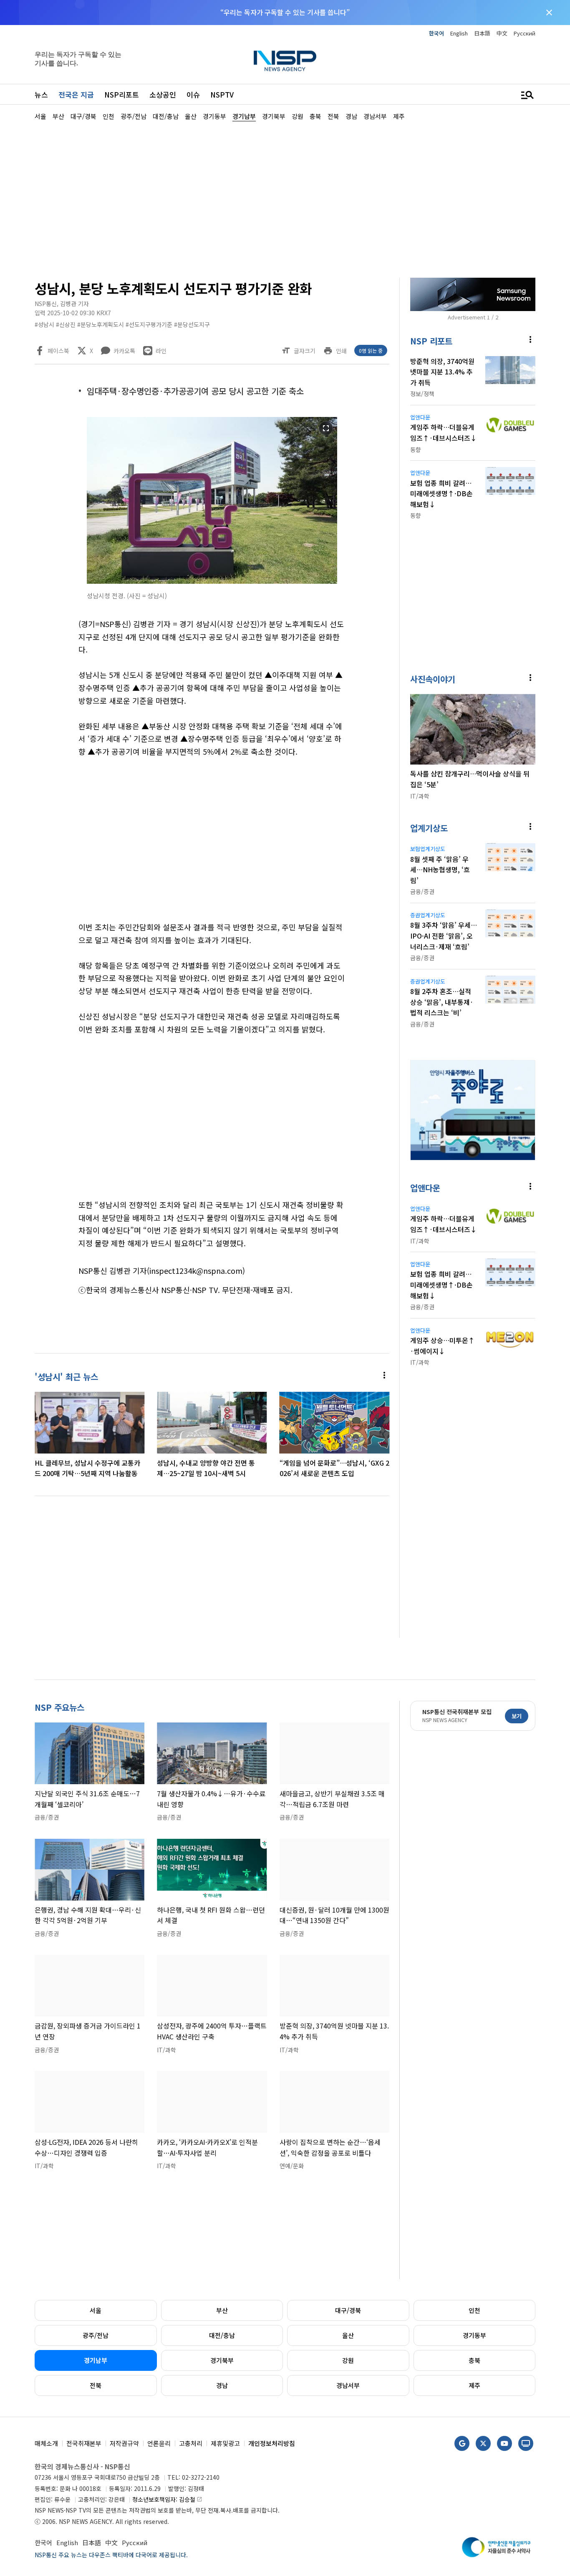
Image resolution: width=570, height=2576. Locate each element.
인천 (474, 2310)
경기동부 (474, 2335)
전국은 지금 (76, 94)
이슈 (193, 94)
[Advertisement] (285, 198)
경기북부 (222, 2360)
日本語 (482, 33)
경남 (222, 2385)
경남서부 (348, 2385)
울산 (348, 2335)
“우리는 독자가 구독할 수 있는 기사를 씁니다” (285, 12)
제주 (474, 2385)
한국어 (436, 33)
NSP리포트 (122, 94)
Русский (525, 33)
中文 (502, 33)
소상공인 (163, 94)
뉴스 (41, 94)
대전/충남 (222, 2335)
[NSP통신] (285, 61)
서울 (96, 2310)
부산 (222, 2310)
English (459, 33)
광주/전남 (96, 2335)
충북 (474, 2360)
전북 (96, 2385)
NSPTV (222, 94)
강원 (348, 2360)
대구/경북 (348, 2310)
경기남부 (96, 2360)
